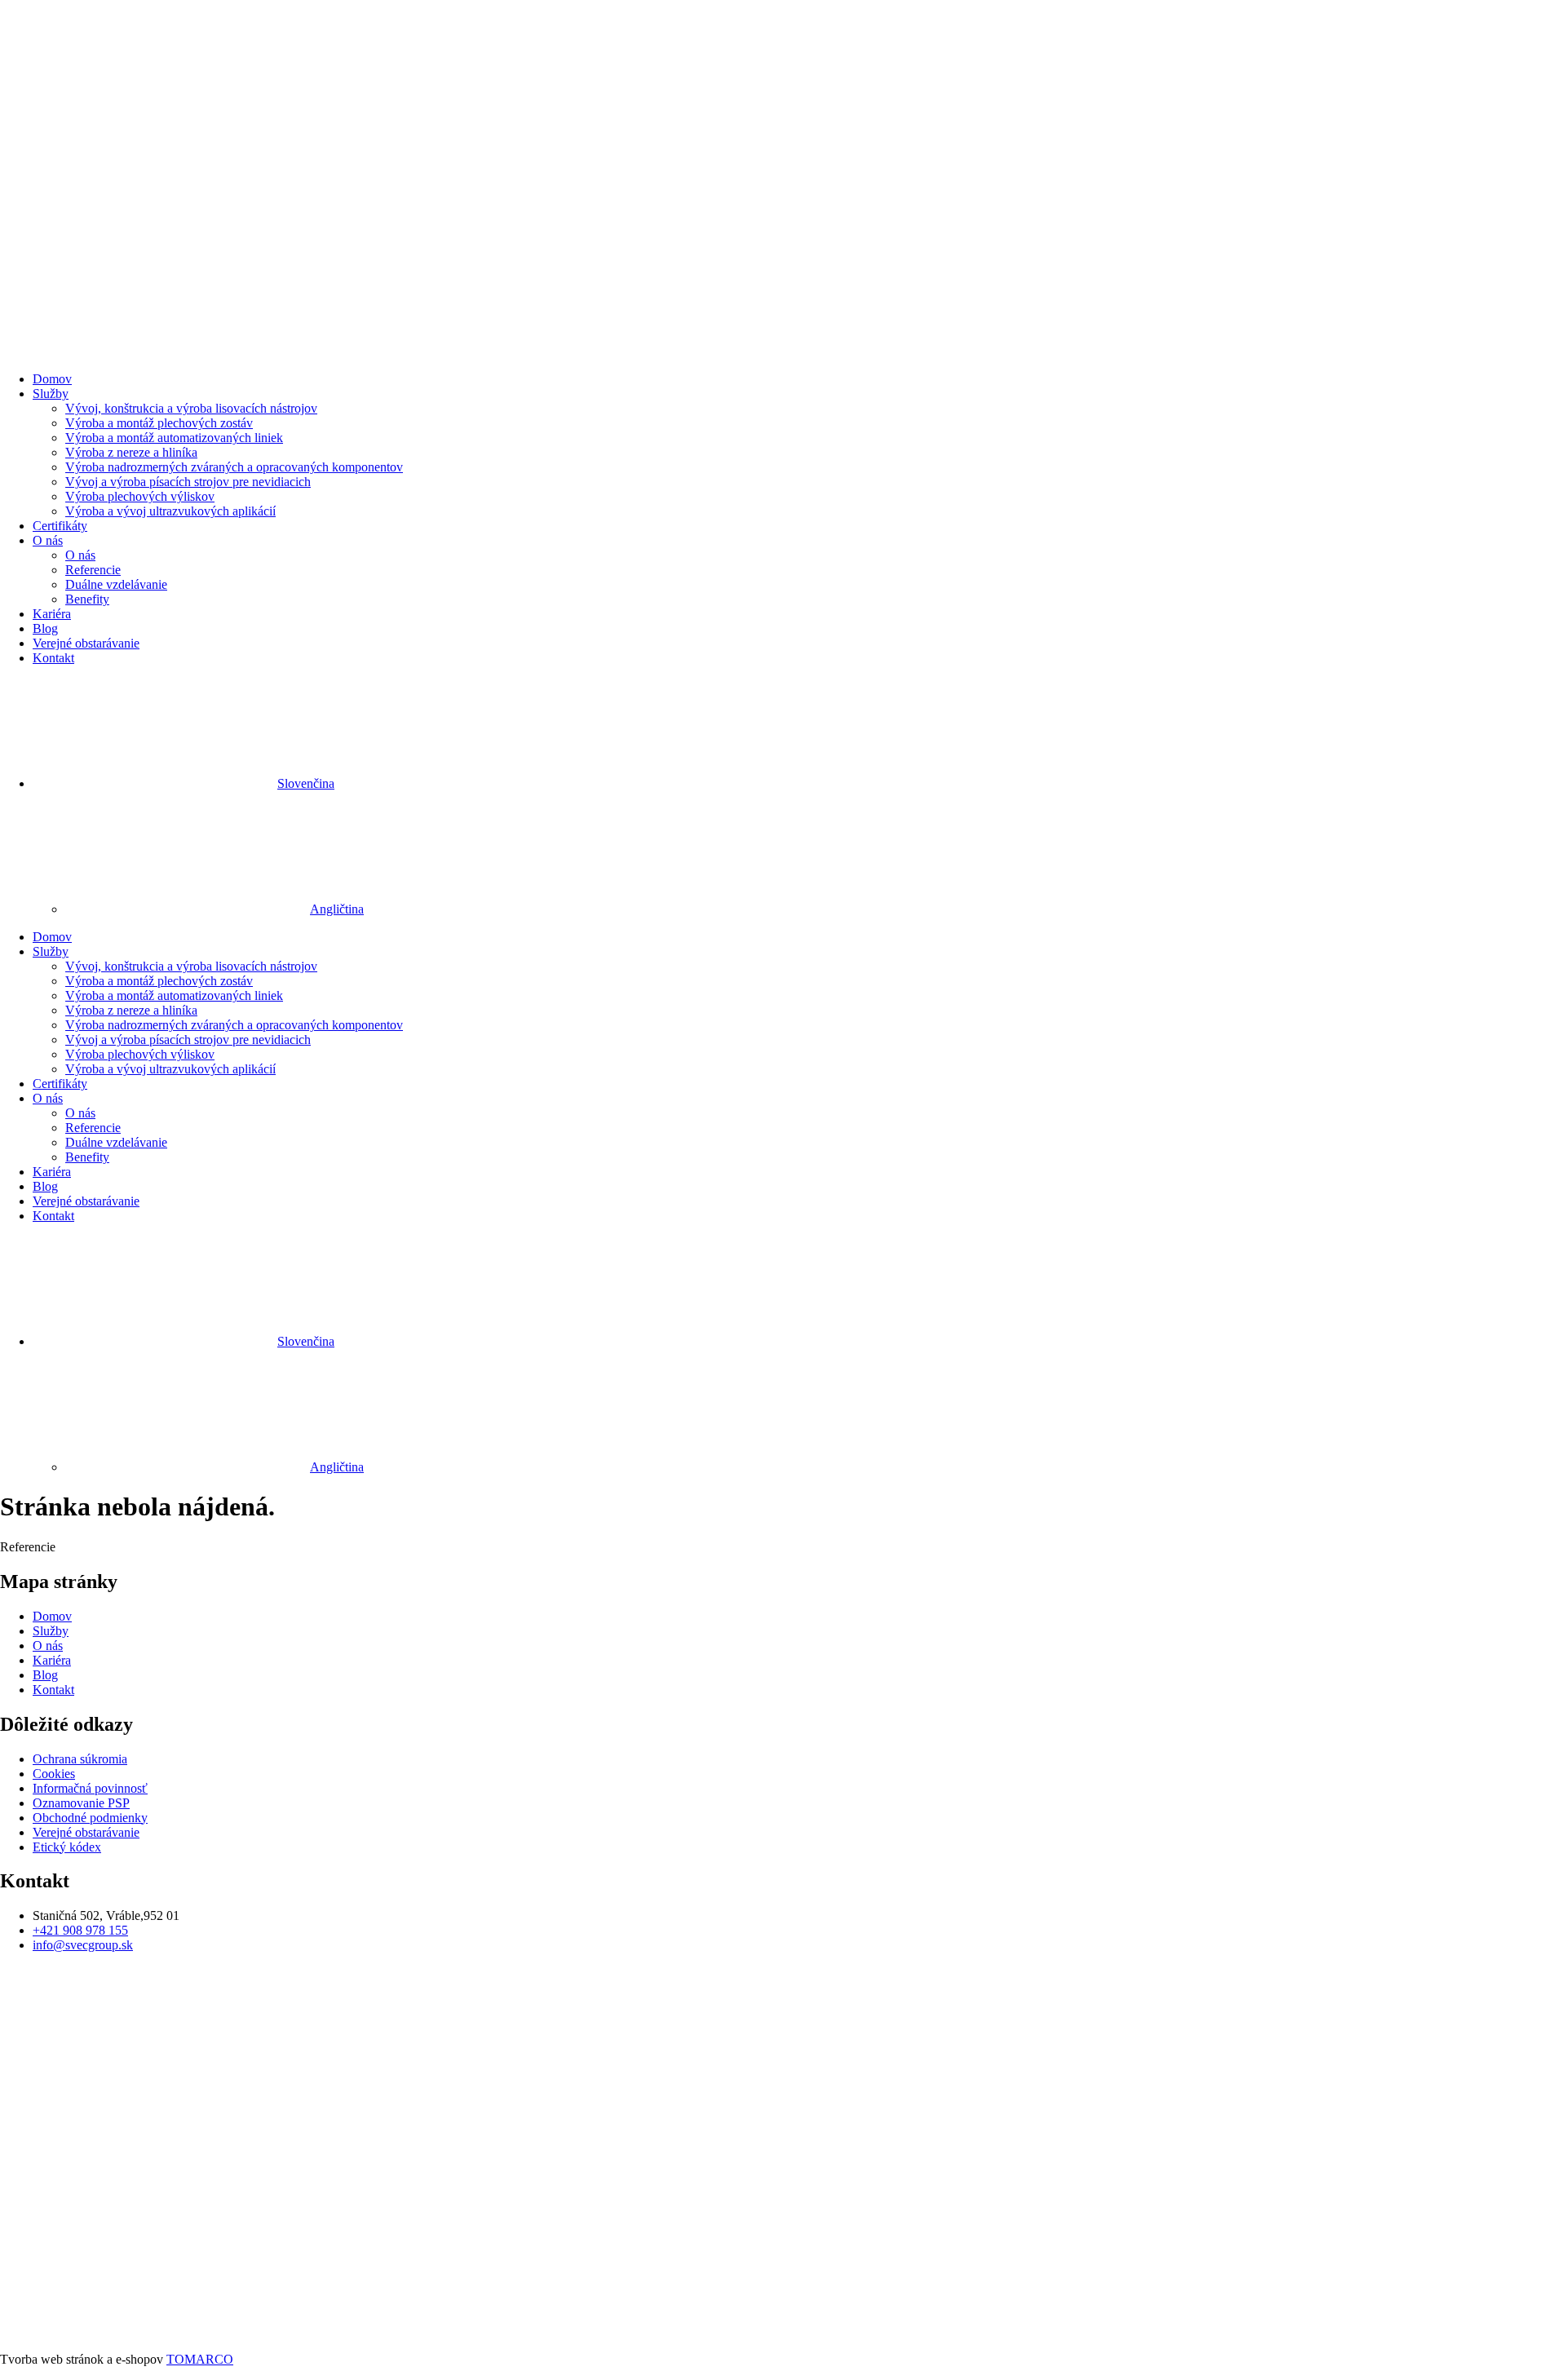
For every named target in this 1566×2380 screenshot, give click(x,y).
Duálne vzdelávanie (116, 584)
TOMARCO (200, 2359)
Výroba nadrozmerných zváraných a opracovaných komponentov (234, 467)
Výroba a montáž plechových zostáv (159, 423)
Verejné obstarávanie (86, 643)
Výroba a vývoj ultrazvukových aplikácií (170, 511)
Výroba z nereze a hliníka (131, 452)
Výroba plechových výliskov (140, 496)
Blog (45, 628)
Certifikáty (60, 526)
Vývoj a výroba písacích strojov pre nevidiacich (188, 482)
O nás (48, 540)
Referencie (93, 570)
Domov (52, 379)
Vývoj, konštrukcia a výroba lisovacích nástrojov (191, 408)
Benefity (87, 599)
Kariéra (52, 614)
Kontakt (53, 658)
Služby (51, 394)
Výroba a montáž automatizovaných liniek (174, 438)
